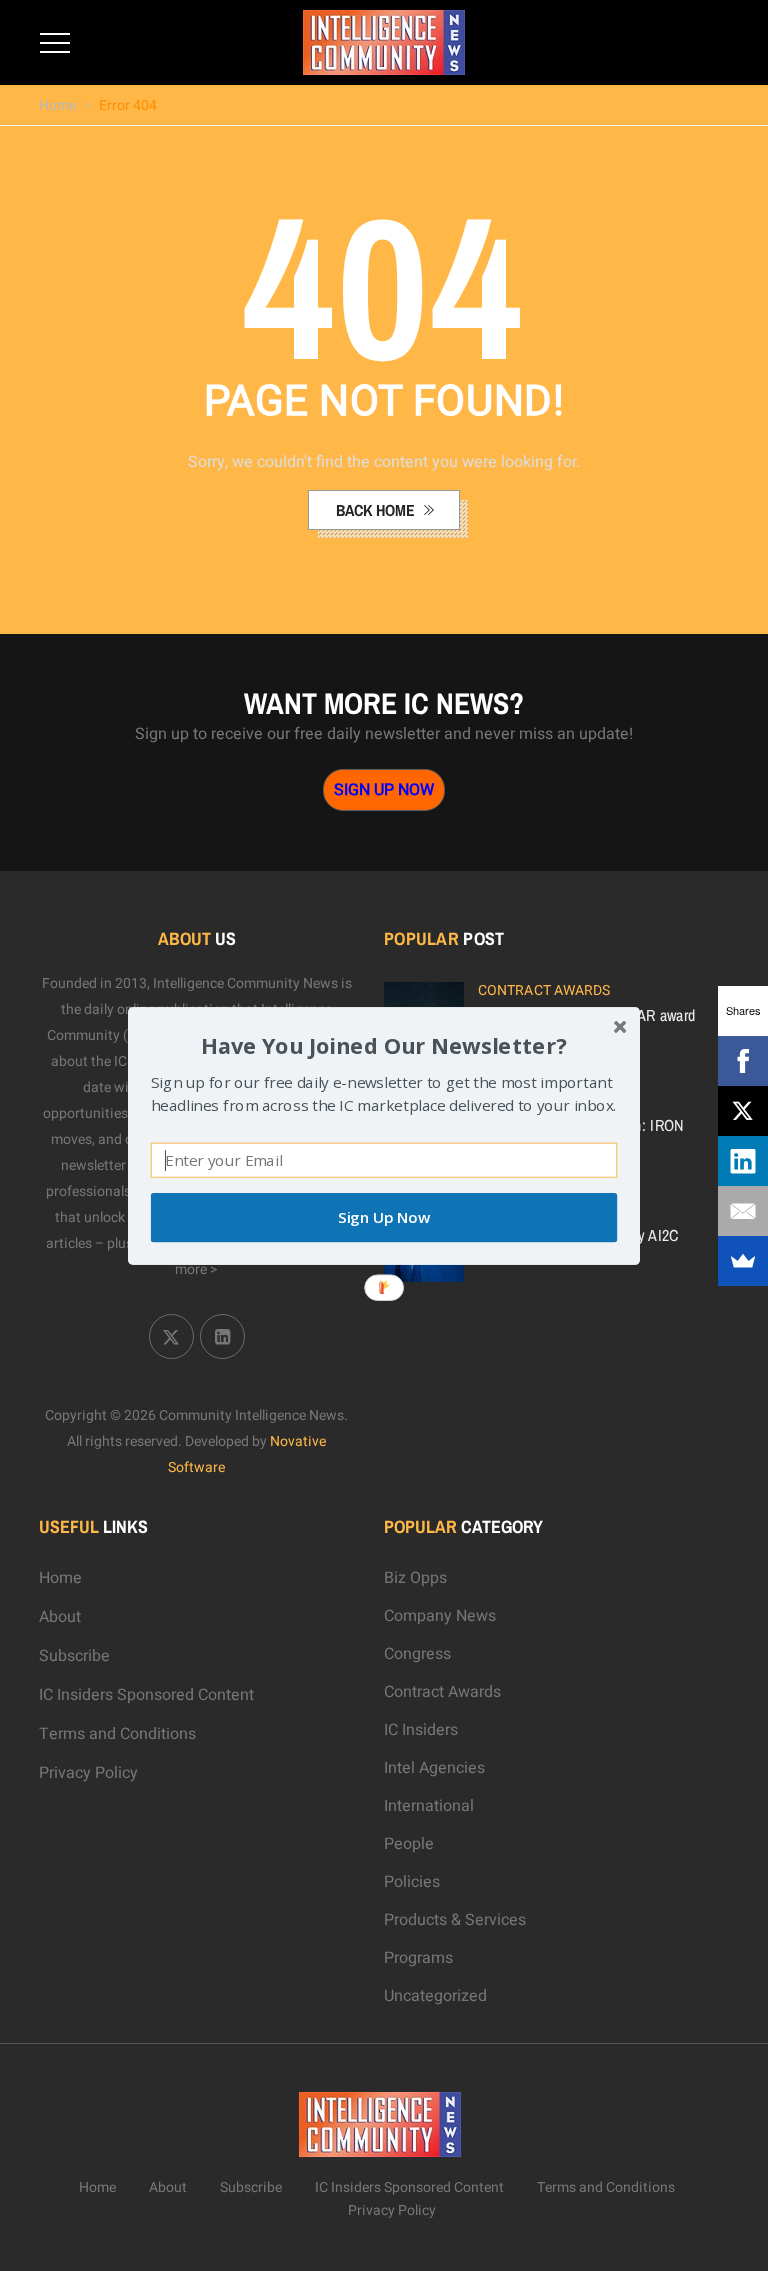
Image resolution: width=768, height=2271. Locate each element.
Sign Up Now (384, 1217)
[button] (384, 1044)
